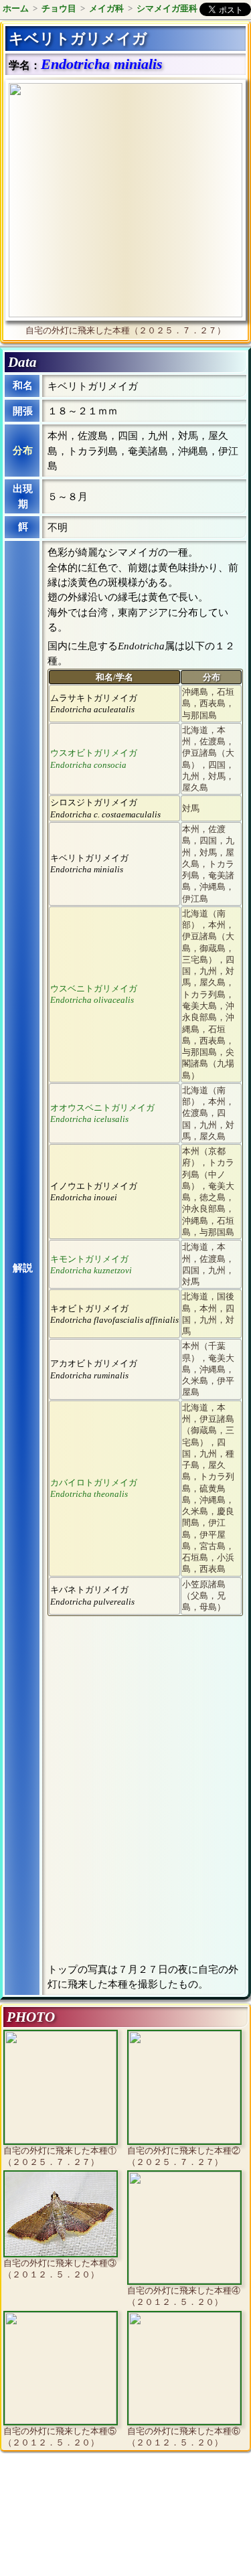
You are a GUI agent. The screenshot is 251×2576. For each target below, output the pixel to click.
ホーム (16, 8)
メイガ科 (106, 8)
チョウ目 (59, 8)
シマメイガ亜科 (167, 8)
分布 (23, 451)
